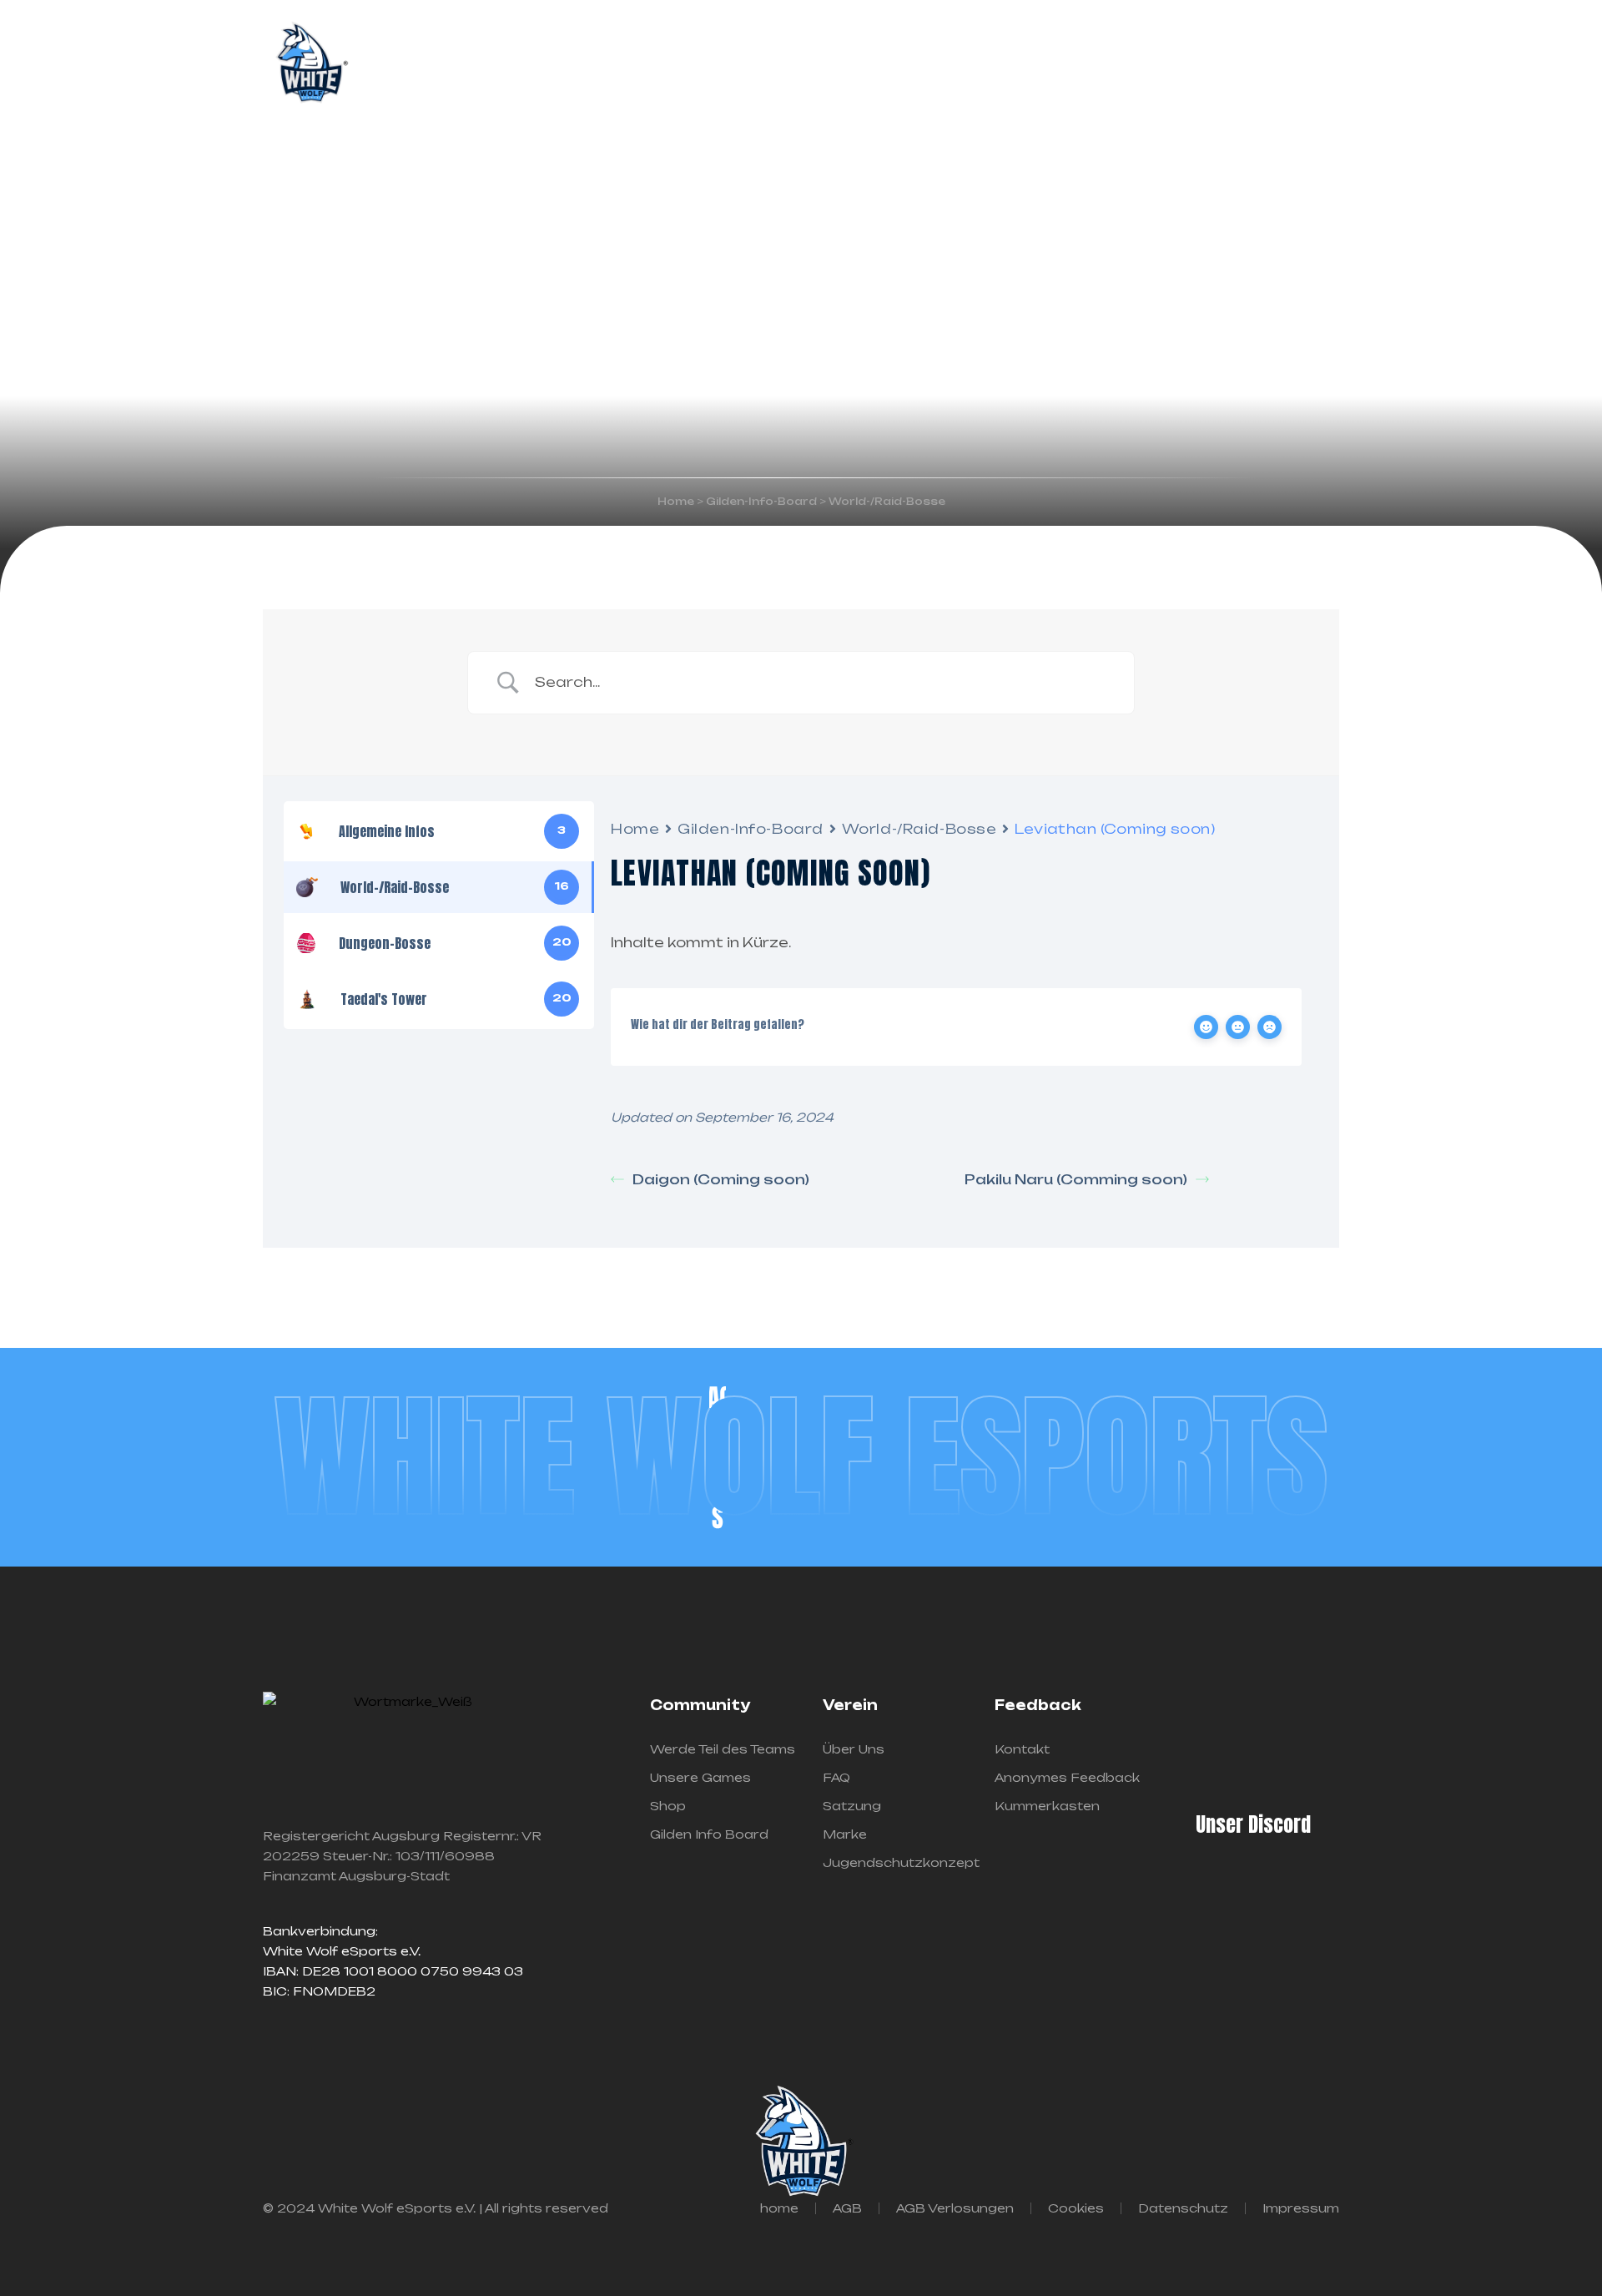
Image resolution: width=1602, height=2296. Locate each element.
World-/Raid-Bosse (919, 829)
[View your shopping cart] (1332, 64)
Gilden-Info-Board (751, 829)
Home (635, 829)
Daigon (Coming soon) (721, 1179)
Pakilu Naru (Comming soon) (1076, 1179)
